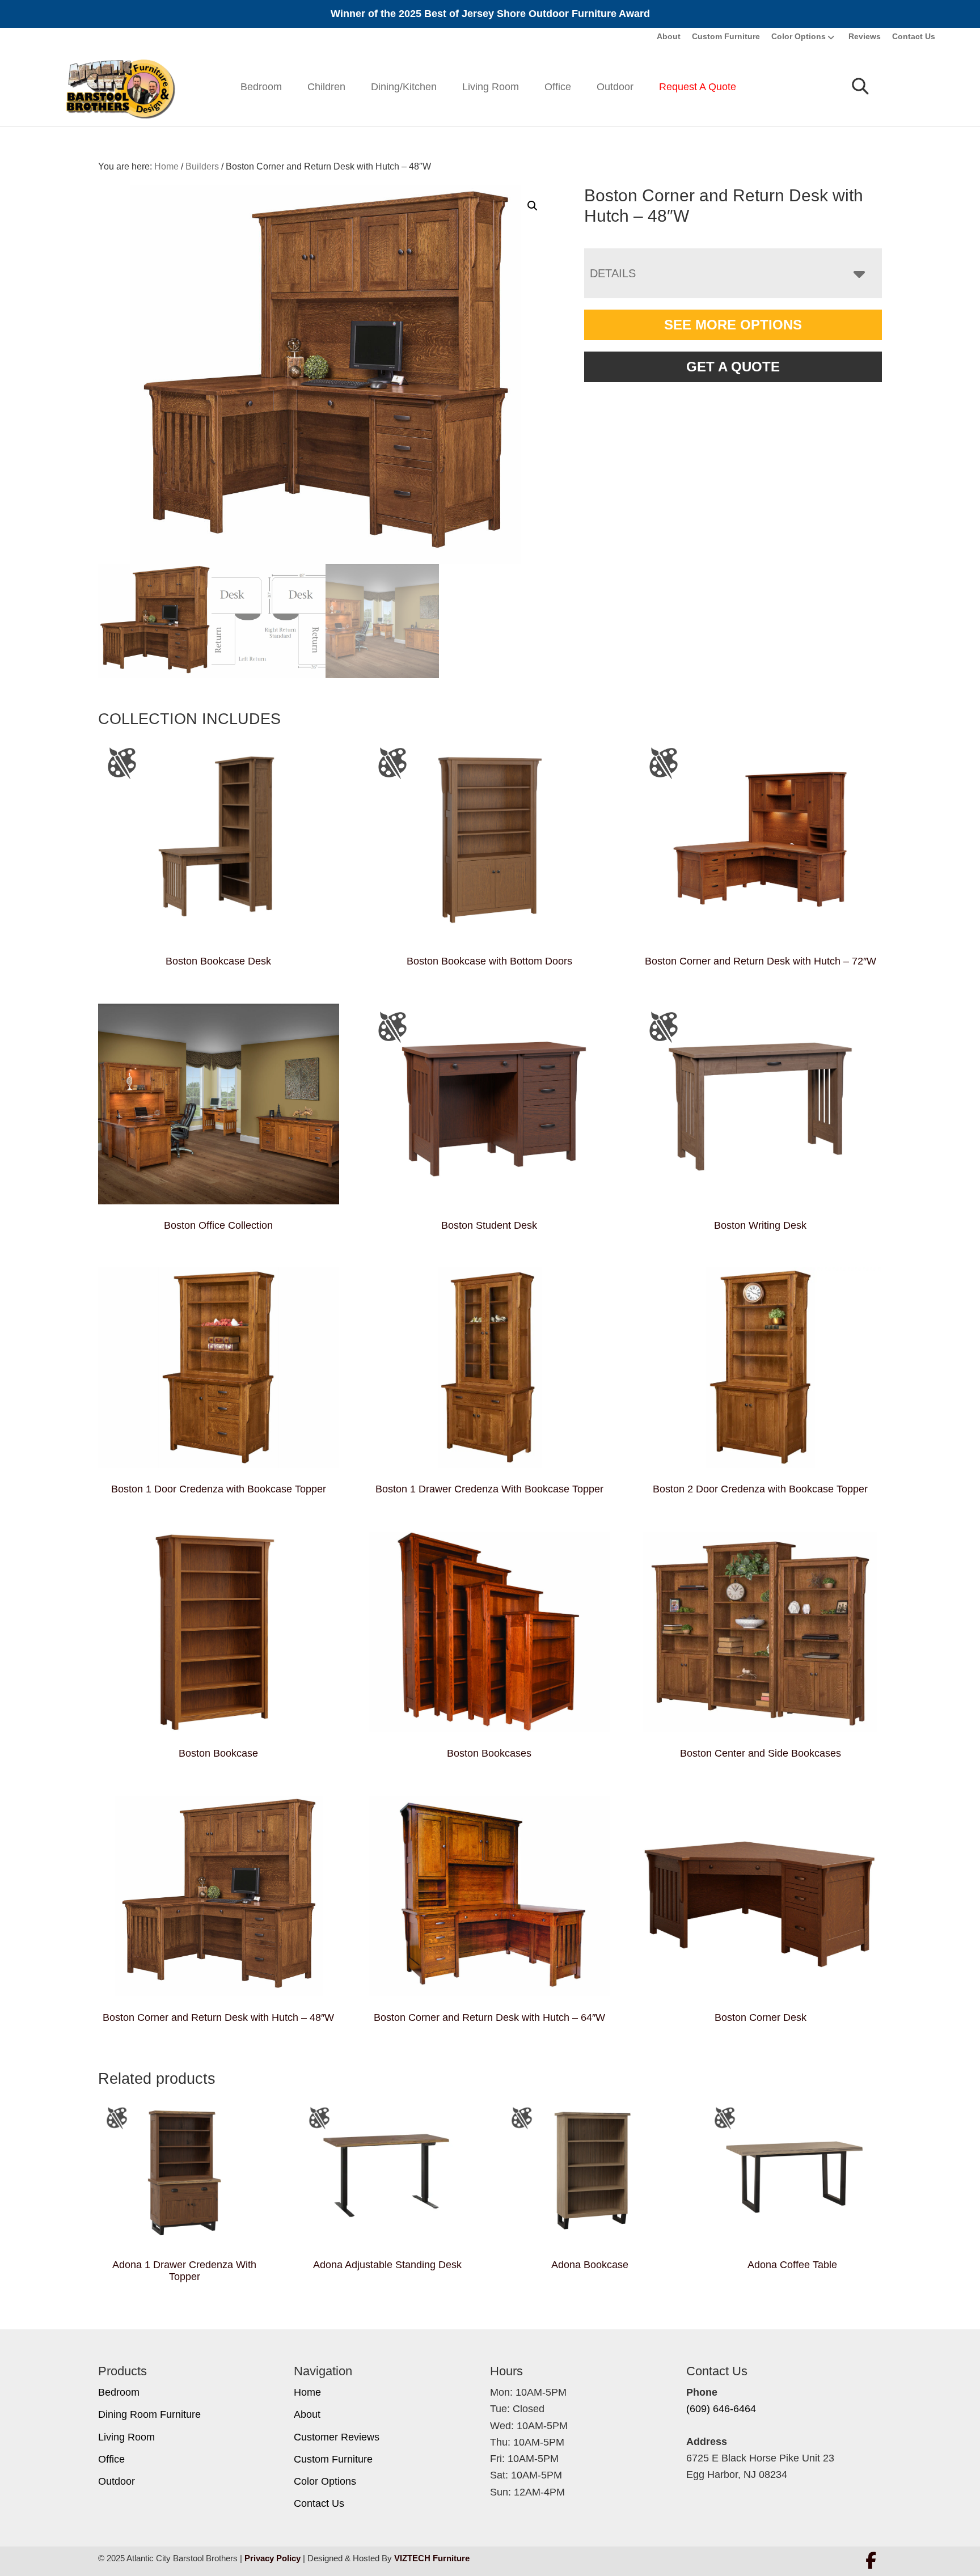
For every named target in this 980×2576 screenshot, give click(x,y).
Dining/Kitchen (404, 87)
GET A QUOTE (733, 367)
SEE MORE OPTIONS (733, 325)
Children (326, 87)
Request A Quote (698, 87)
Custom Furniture (726, 36)
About (669, 36)
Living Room (491, 87)
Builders (202, 166)
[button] (533, 206)
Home (307, 2392)
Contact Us (914, 36)
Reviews (865, 36)
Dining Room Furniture (149, 2414)
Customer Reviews (337, 2437)
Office (558, 87)
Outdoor (615, 87)
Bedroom (261, 87)
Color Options (799, 36)
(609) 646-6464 (721, 2409)
